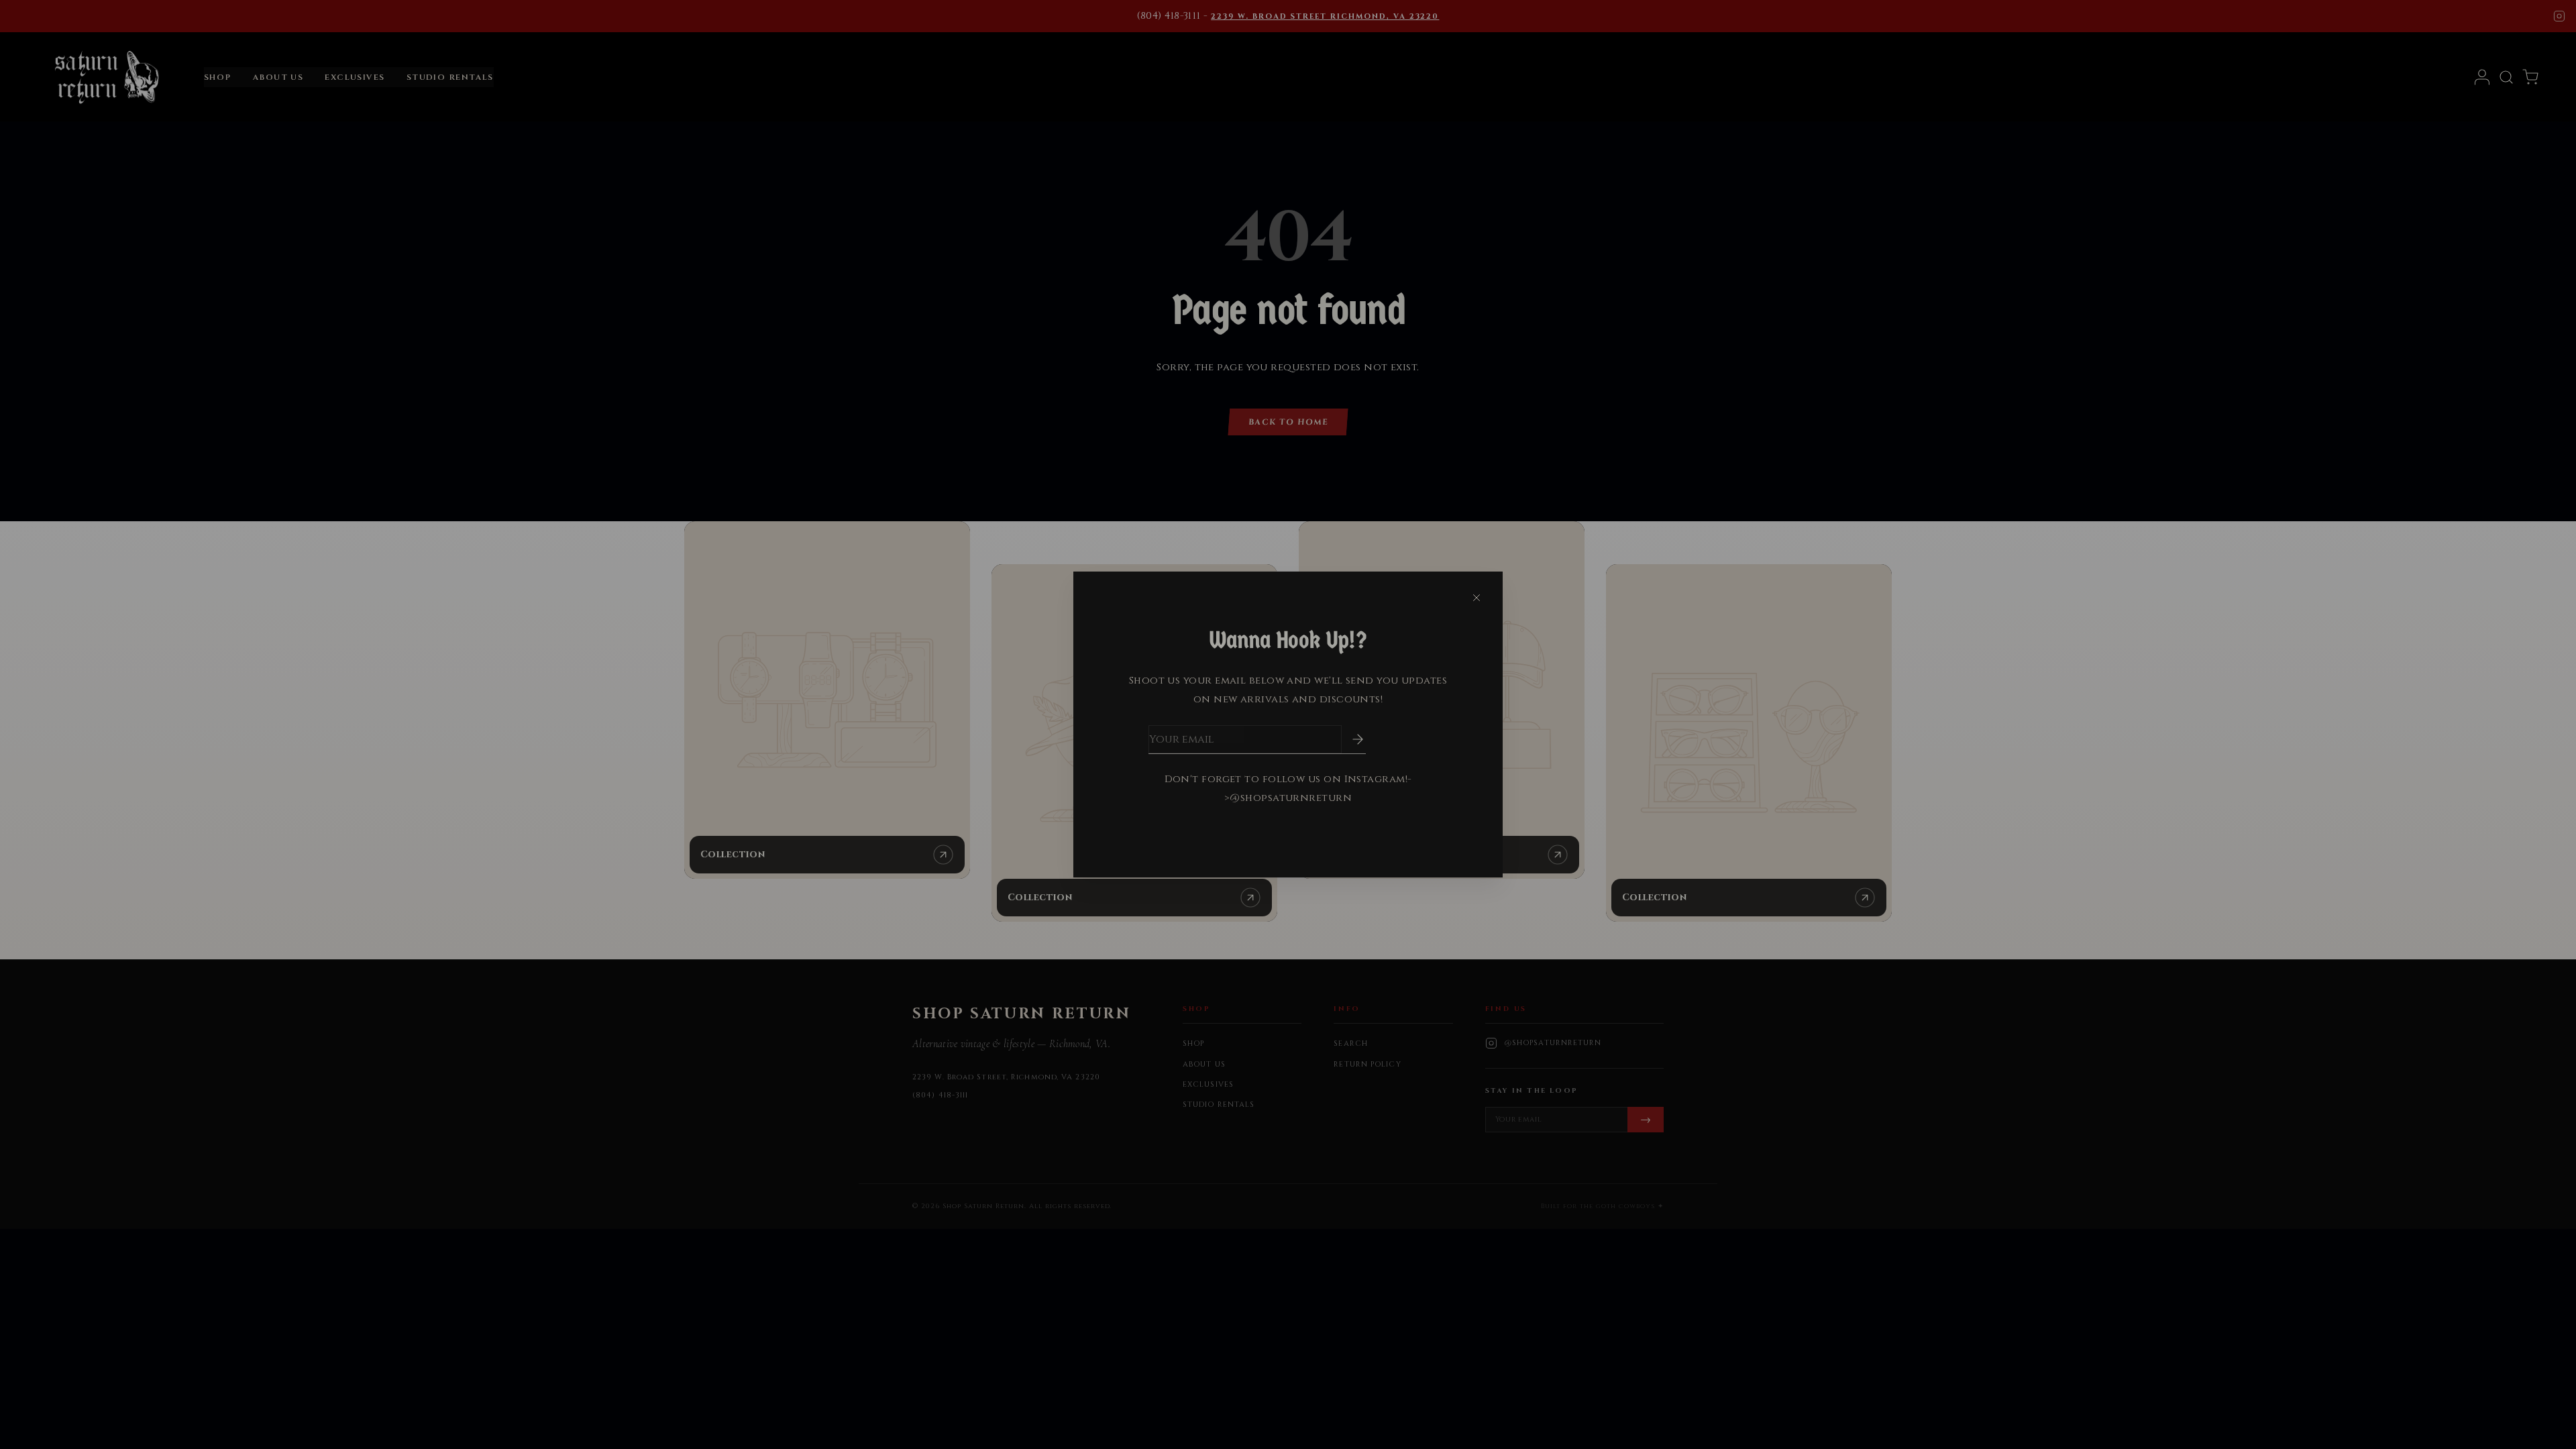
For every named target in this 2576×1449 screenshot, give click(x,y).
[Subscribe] (1348, 739)
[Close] (1477, 598)
